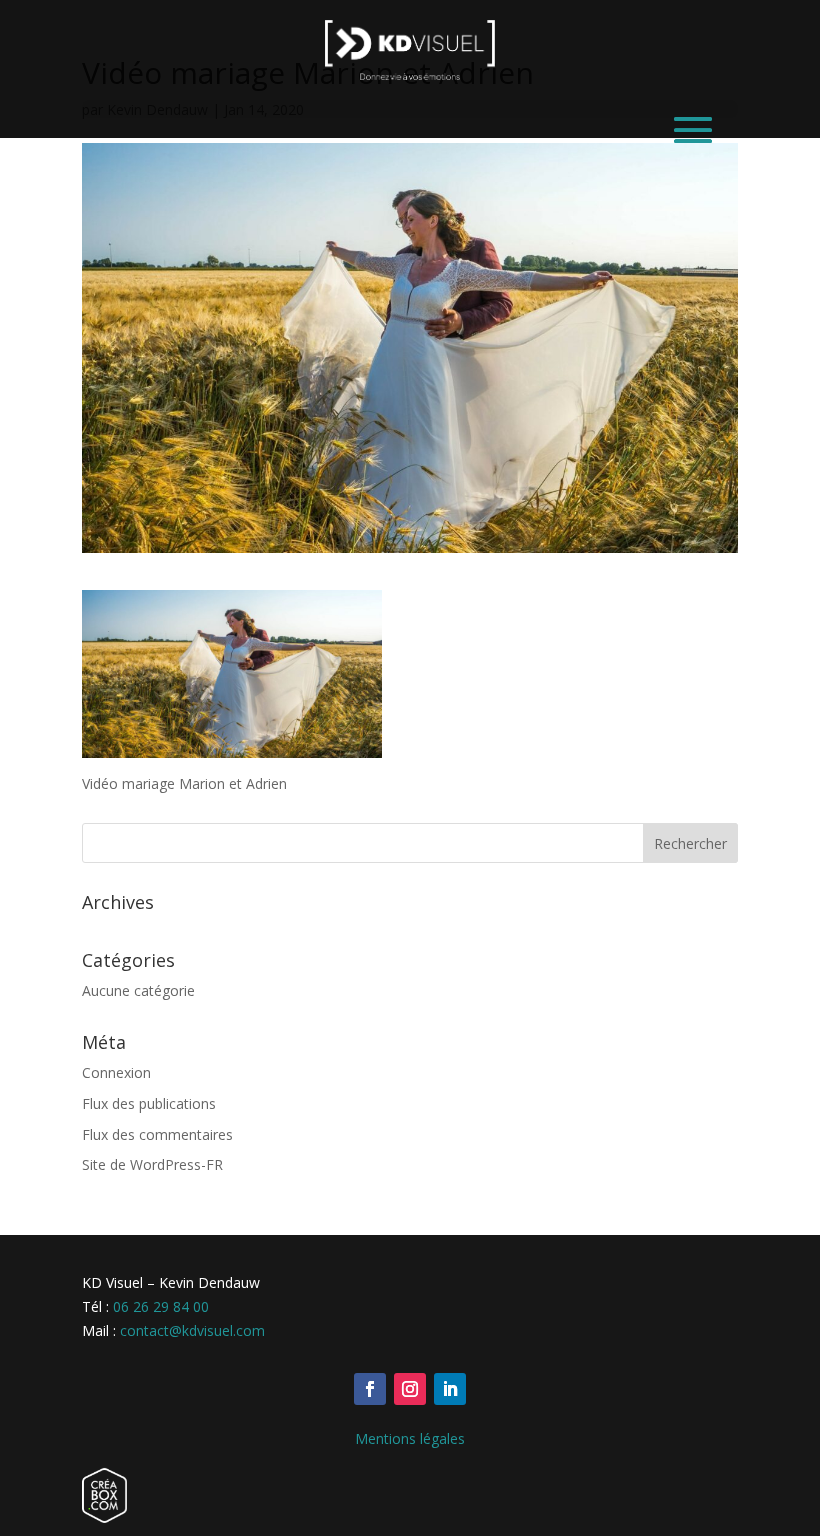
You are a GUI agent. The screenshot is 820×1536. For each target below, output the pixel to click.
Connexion (116, 1072)
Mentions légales (410, 1438)
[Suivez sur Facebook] (370, 1389)
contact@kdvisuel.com (192, 1330)
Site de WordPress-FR (152, 1164)
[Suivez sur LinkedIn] (450, 1389)
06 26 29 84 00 (161, 1306)
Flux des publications (149, 1103)
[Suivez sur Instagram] (410, 1389)
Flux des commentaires (157, 1134)
